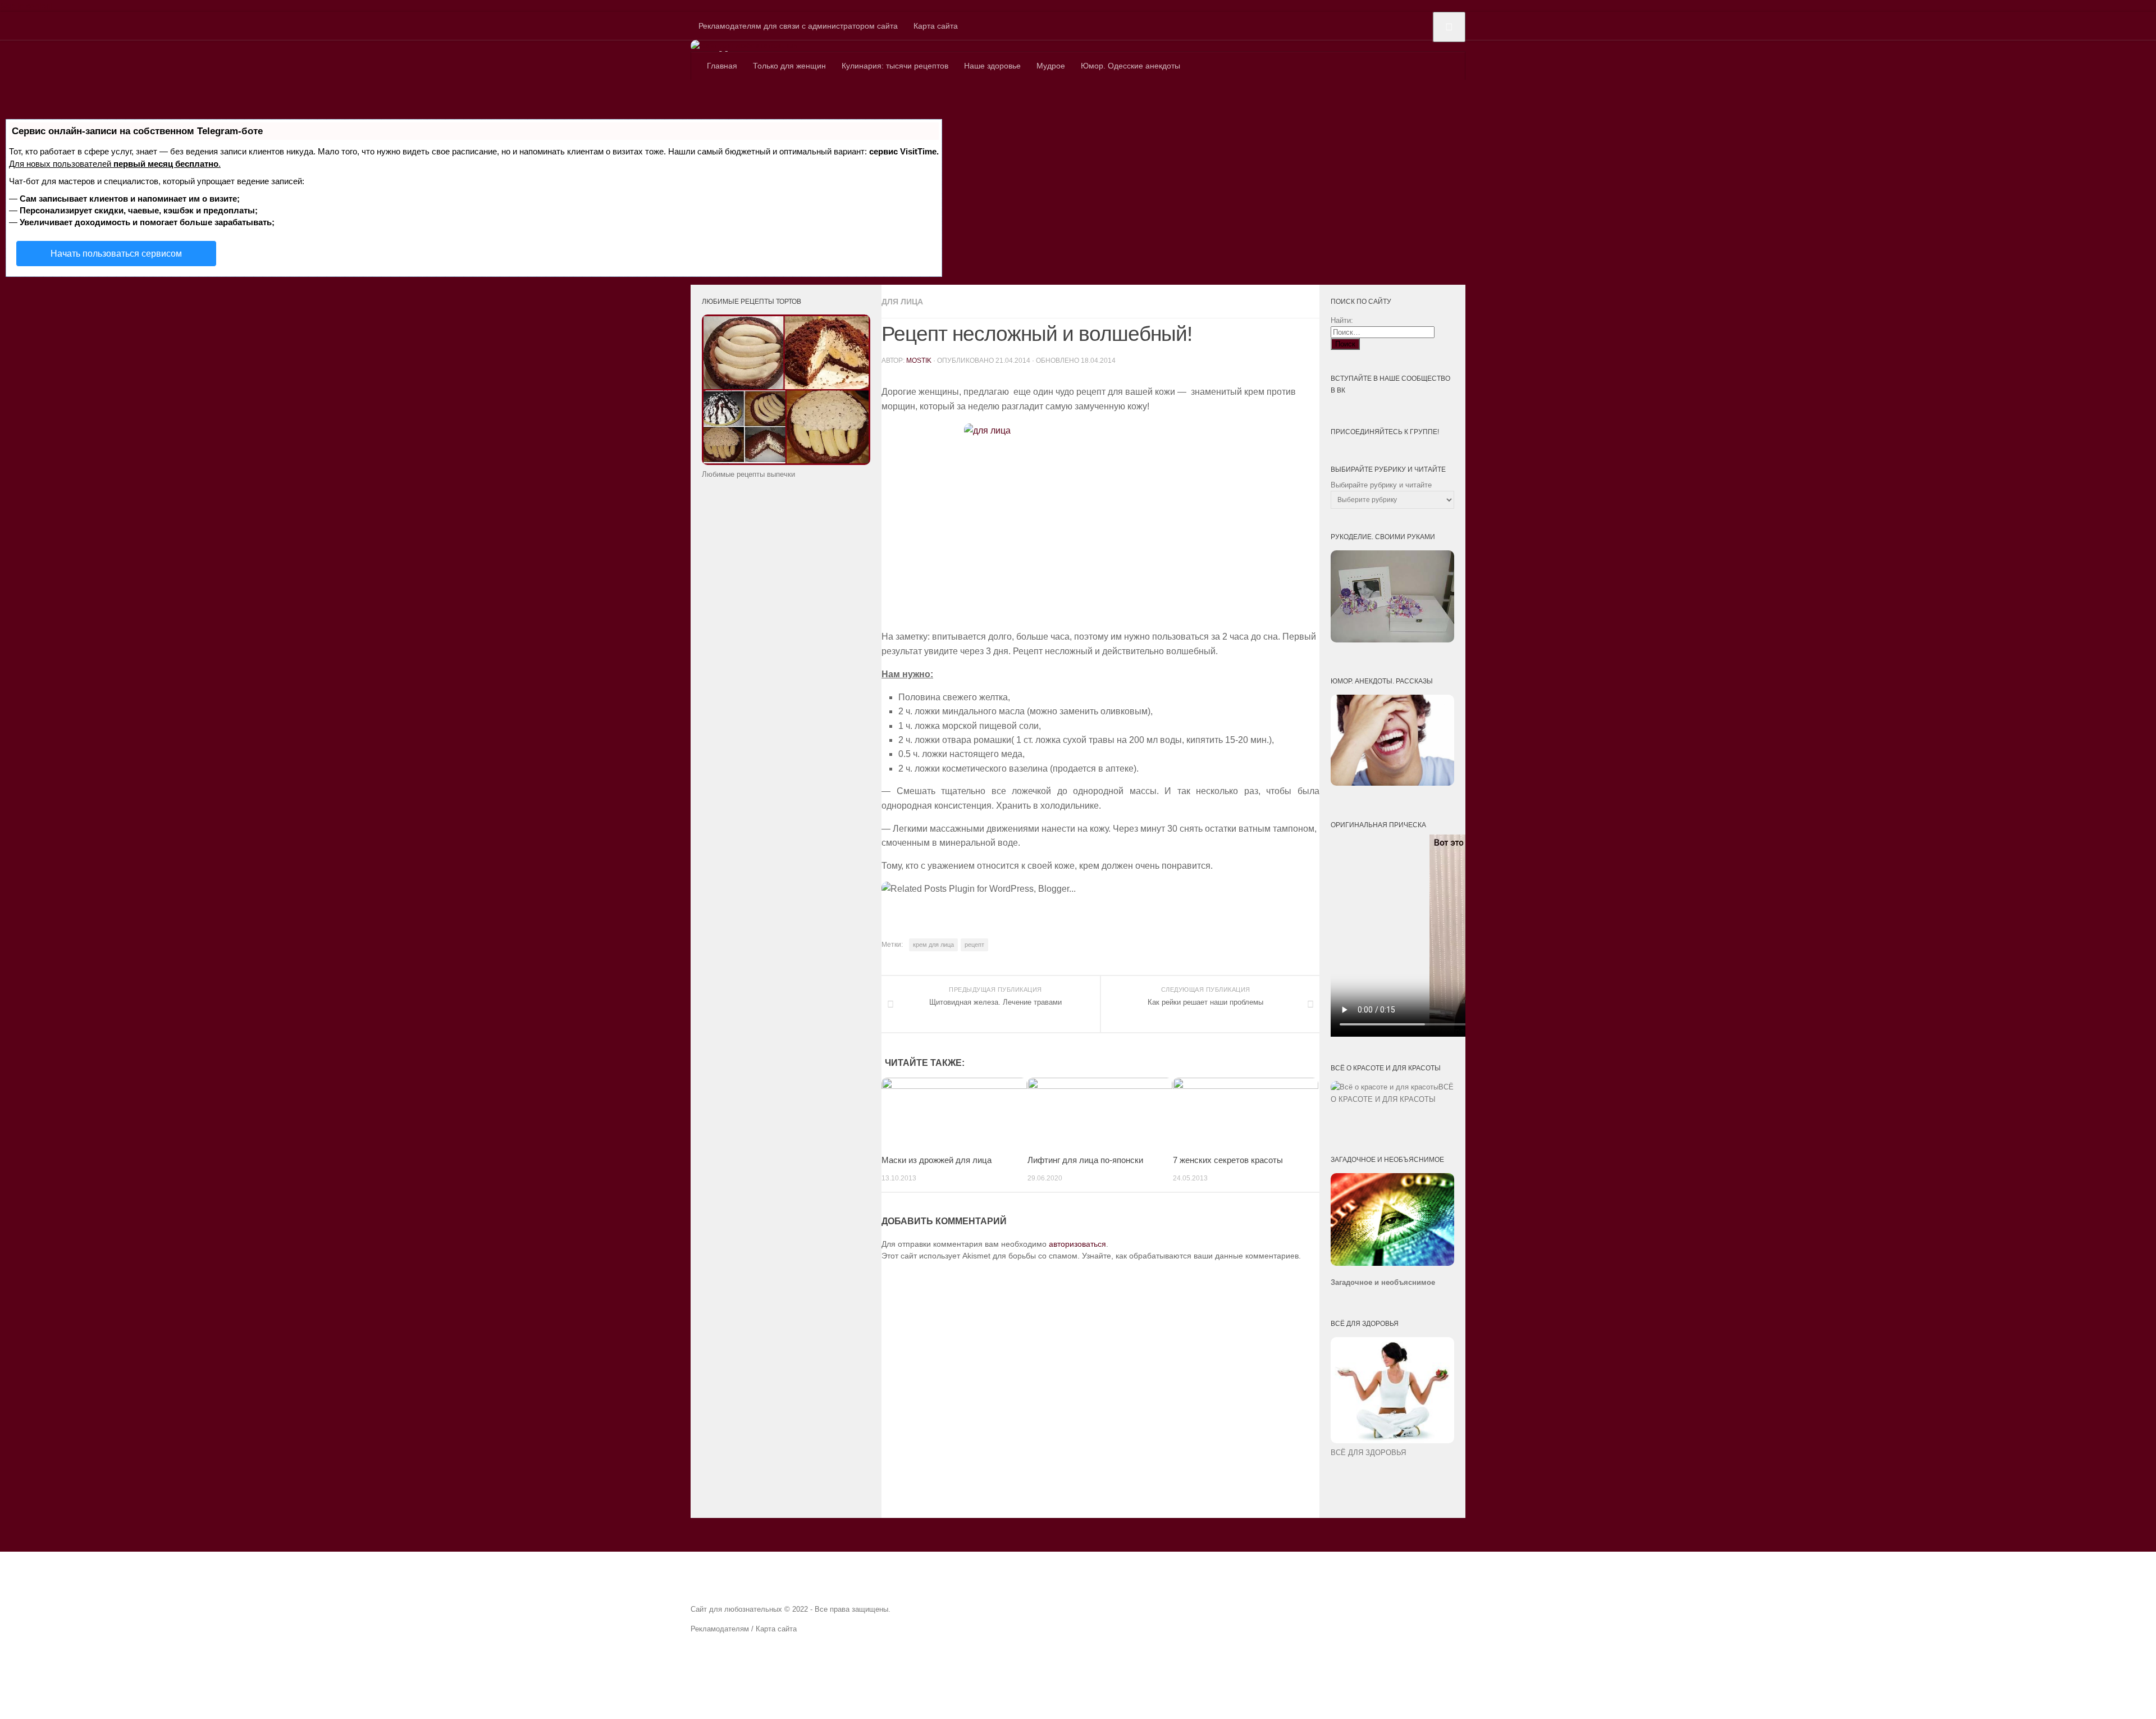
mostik (919, 361)
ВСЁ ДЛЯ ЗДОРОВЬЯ (1368, 1453)
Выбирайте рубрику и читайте (1381, 485)
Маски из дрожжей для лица (937, 1160)
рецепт (974, 945)
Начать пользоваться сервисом (116, 254)
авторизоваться (1077, 1244)
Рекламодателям (720, 1629)
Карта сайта (936, 26)
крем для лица (933, 945)
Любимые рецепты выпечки (748, 474)
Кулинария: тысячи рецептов (895, 66)
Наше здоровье (992, 66)
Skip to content (26, 6)
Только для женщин (789, 66)
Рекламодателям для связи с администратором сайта (798, 26)
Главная (722, 66)
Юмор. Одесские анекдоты (1130, 66)
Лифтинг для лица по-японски (1085, 1160)
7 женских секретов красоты (1228, 1160)
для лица (902, 302)
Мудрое (1051, 66)
